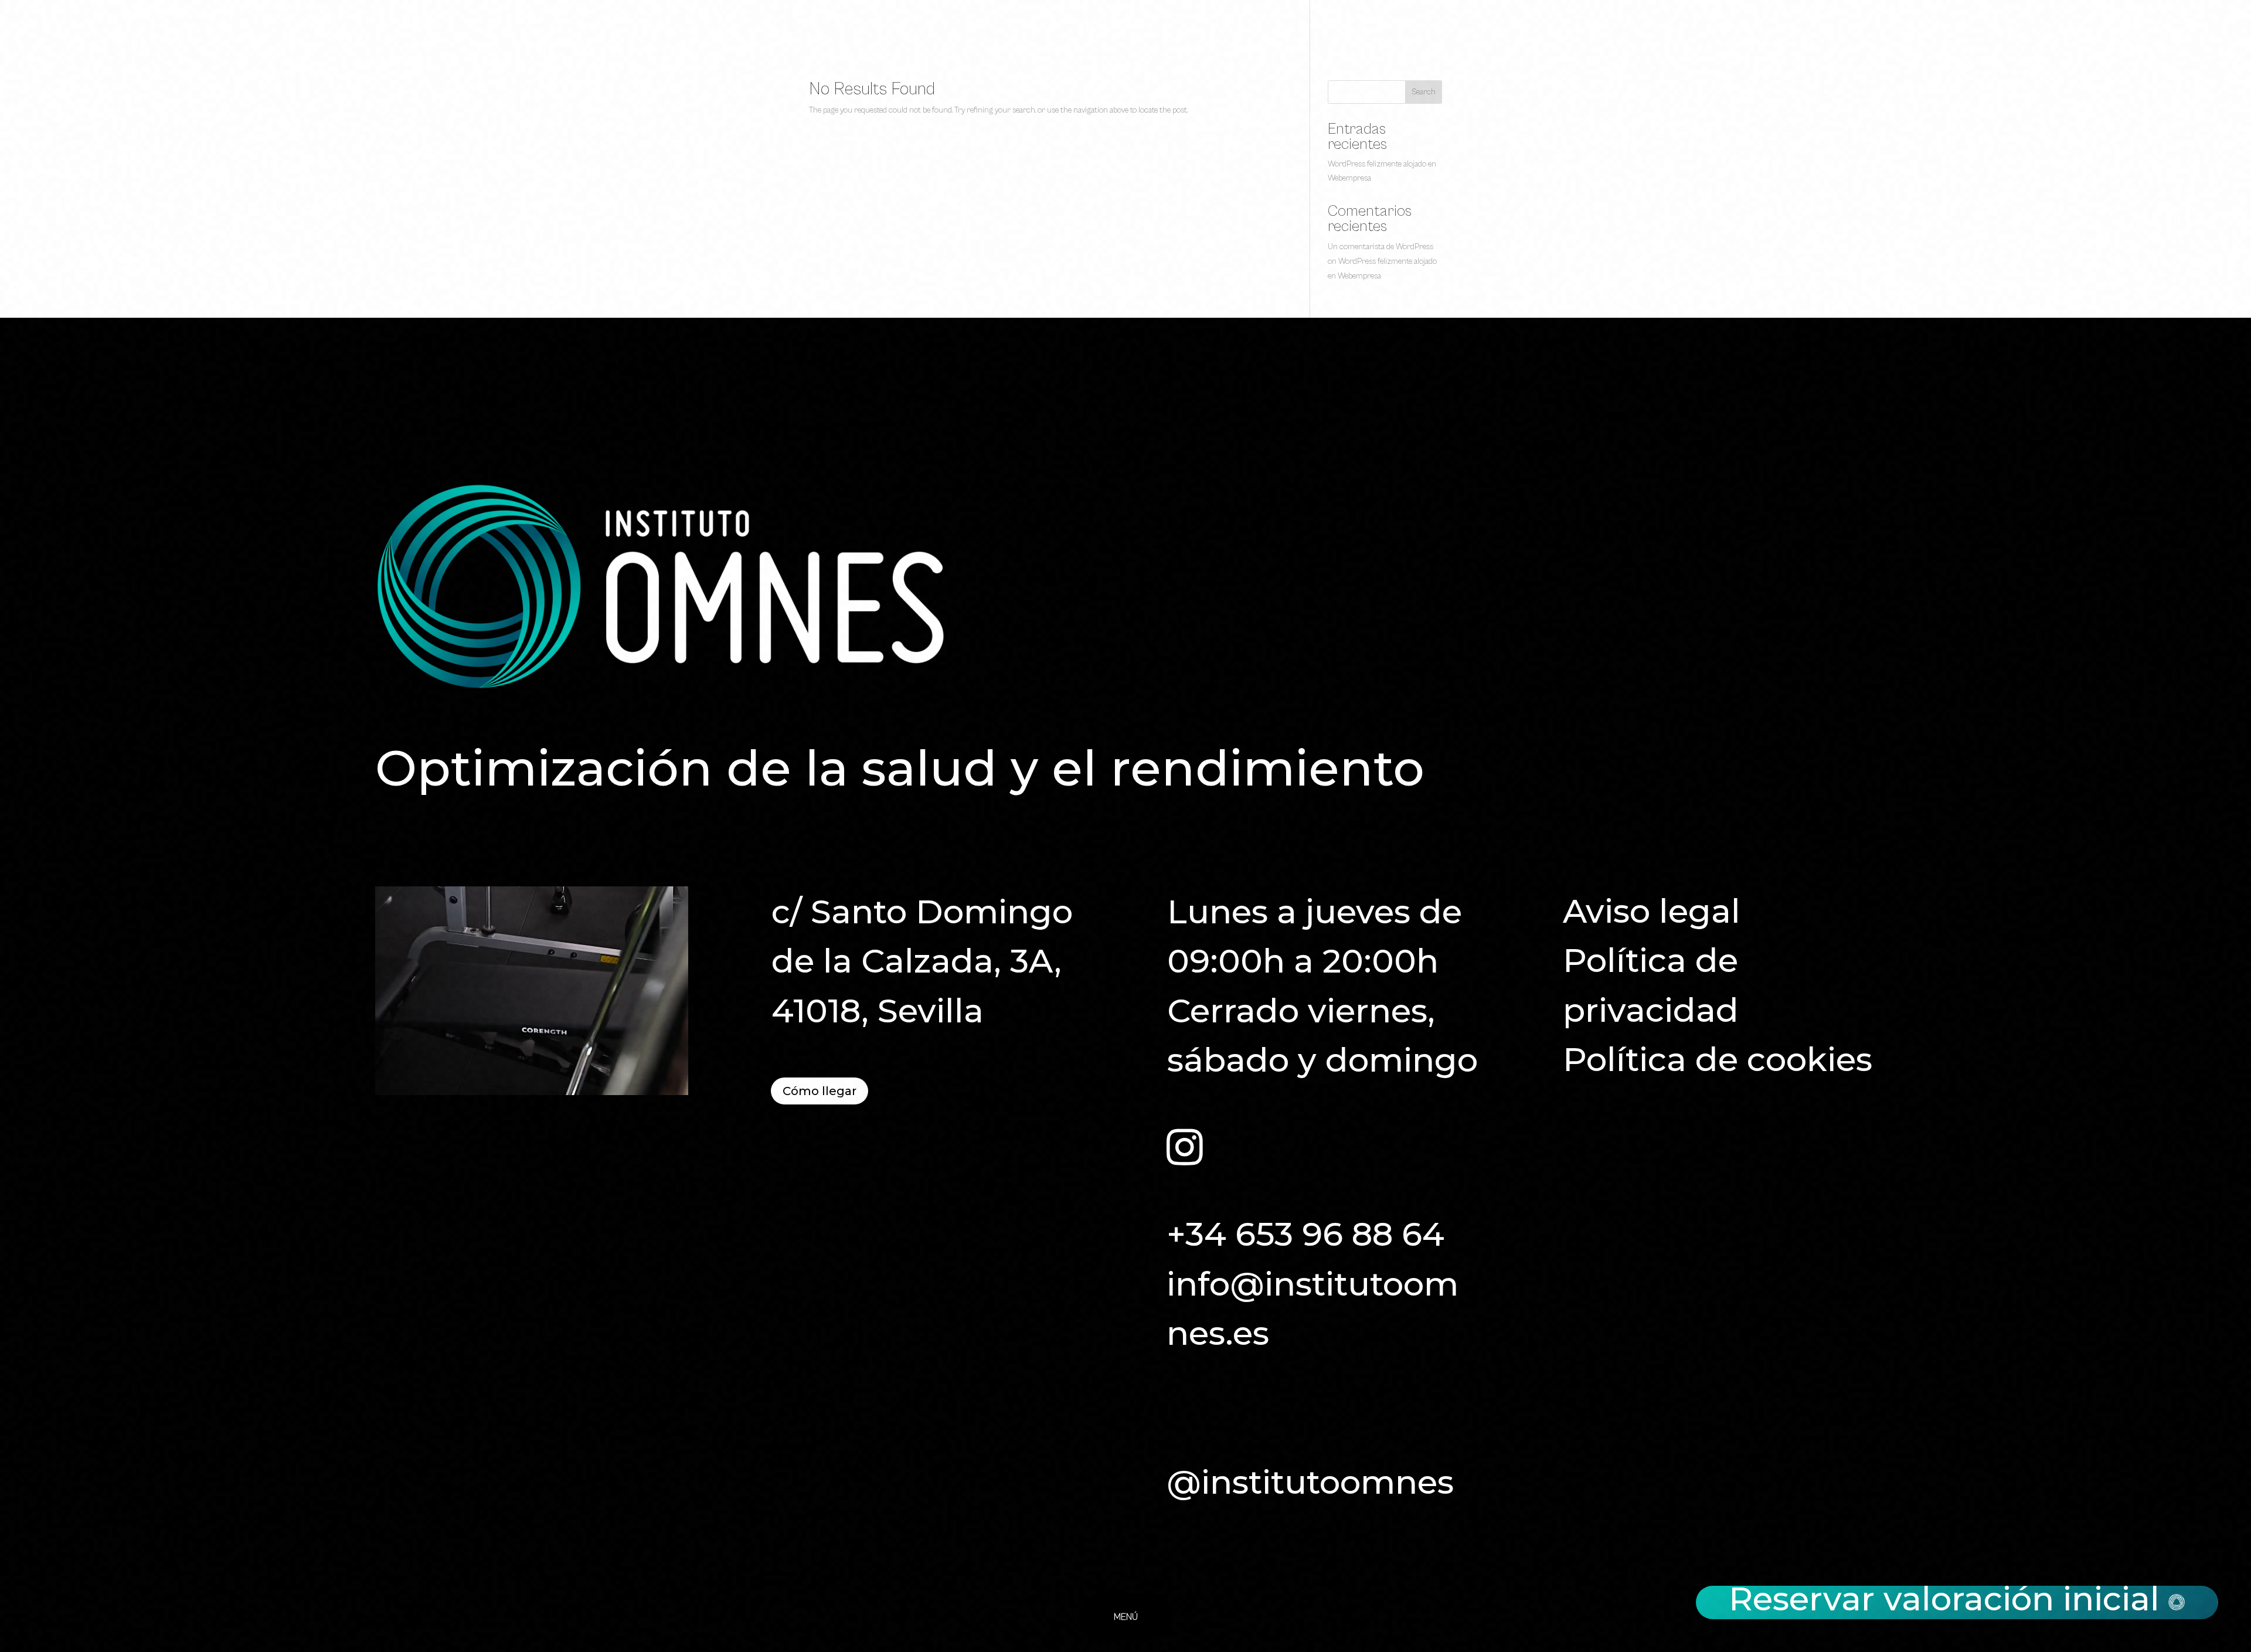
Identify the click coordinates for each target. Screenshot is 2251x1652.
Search (1424, 92)
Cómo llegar (820, 1091)
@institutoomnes (1310, 1482)
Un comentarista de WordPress (1380, 247)
